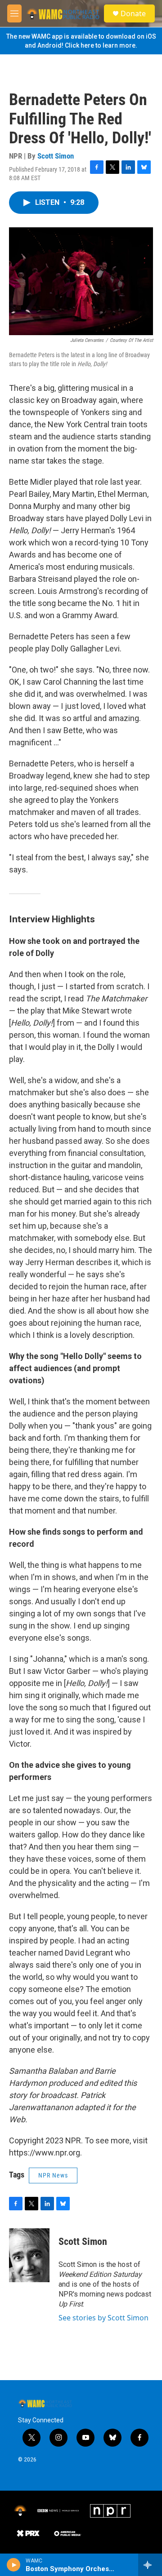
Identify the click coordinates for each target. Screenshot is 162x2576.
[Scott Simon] (29, 2255)
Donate (133, 13)
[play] (14, 2565)
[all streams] (150, 2565)
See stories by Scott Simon (103, 2318)
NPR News (53, 2175)
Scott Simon (56, 156)
